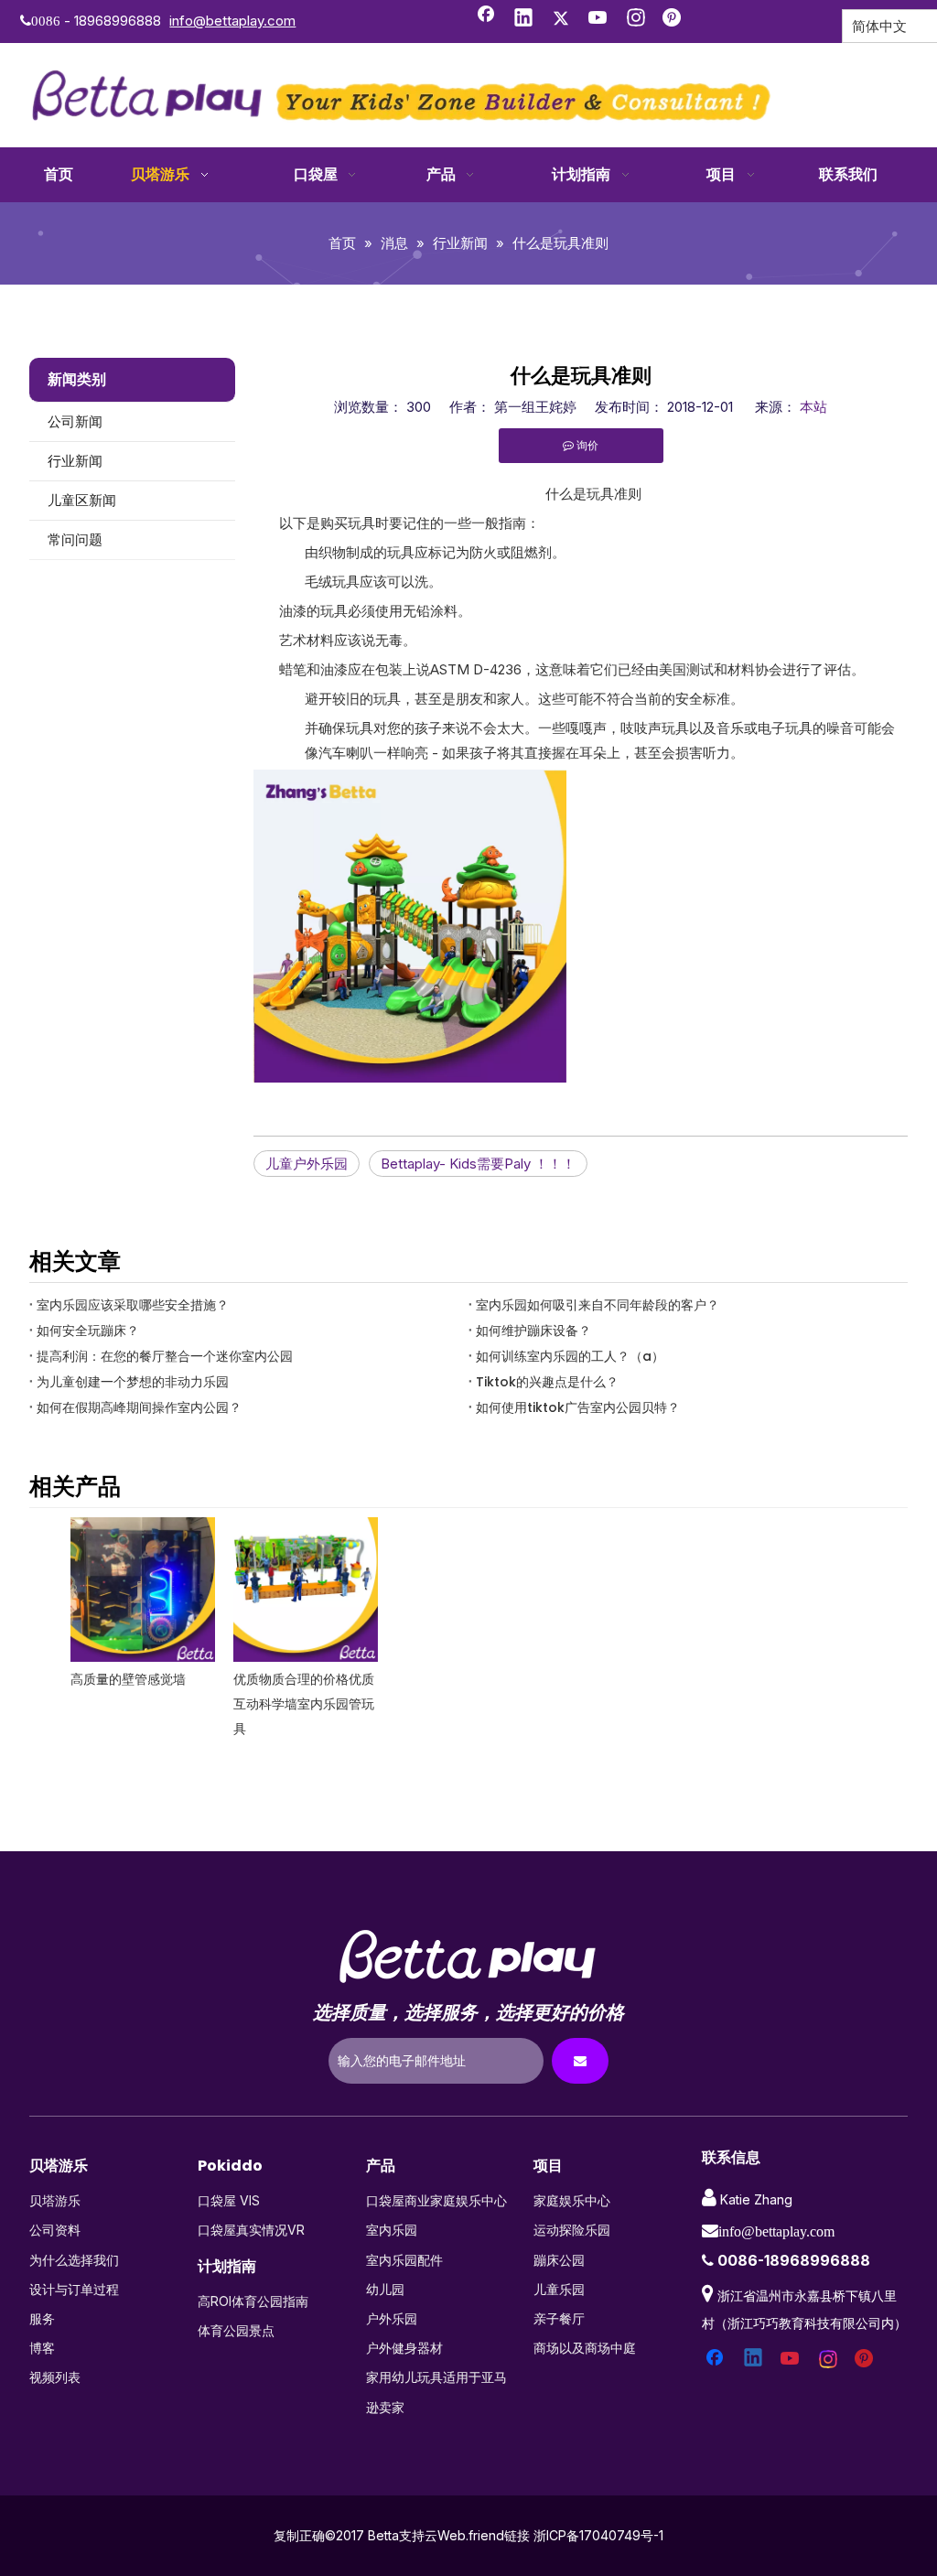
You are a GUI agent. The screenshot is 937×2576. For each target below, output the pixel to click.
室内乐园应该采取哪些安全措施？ (133, 1305)
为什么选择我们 (74, 2260)
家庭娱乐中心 (572, 2200)
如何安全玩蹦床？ (88, 1331)
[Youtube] (598, 19)
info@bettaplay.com (232, 21)
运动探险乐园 (572, 2230)
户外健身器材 (404, 2348)
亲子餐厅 (559, 2318)
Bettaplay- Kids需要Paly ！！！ (478, 1164)
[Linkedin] (523, 19)
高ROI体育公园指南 (253, 2301)
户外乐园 (392, 2318)
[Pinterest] (673, 19)
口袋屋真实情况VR (251, 2230)
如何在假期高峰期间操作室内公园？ (139, 1407)
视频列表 (55, 2377)
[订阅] (580, 2061)
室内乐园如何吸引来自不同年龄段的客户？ (598, 1305)
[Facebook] (486, 19)
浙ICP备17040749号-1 (598, 2535)
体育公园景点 (236, 2330)
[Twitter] (561, 19)
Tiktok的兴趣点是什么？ (547, 1382)
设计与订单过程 (74, 2289)
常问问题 (75, 539)
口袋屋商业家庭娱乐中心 (436, 2200)
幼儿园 (385, 2289)
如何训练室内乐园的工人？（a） (570, 1356)
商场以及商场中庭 (585, 2348)
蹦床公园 (559, 2260)
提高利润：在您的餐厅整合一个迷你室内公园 (165, 1356)
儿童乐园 (559, 2289)
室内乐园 (392, 2230)
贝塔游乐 (55, 2200)
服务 (42, 2318)
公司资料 (55, 2230)
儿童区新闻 (82, 500)
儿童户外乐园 (307, 1164)
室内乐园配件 (404, 2260)
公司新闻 (75, 421)
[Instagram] (636, 19)
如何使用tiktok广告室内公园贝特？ (578, 1407)
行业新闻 (75, 461)
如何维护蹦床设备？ (533, 1331)
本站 (813, 407)
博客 (42, 2348)
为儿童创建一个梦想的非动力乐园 (133, 1382)
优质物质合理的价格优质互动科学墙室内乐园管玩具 (304, 1704)
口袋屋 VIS (229, 2200)
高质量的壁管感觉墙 (128, 1679)
